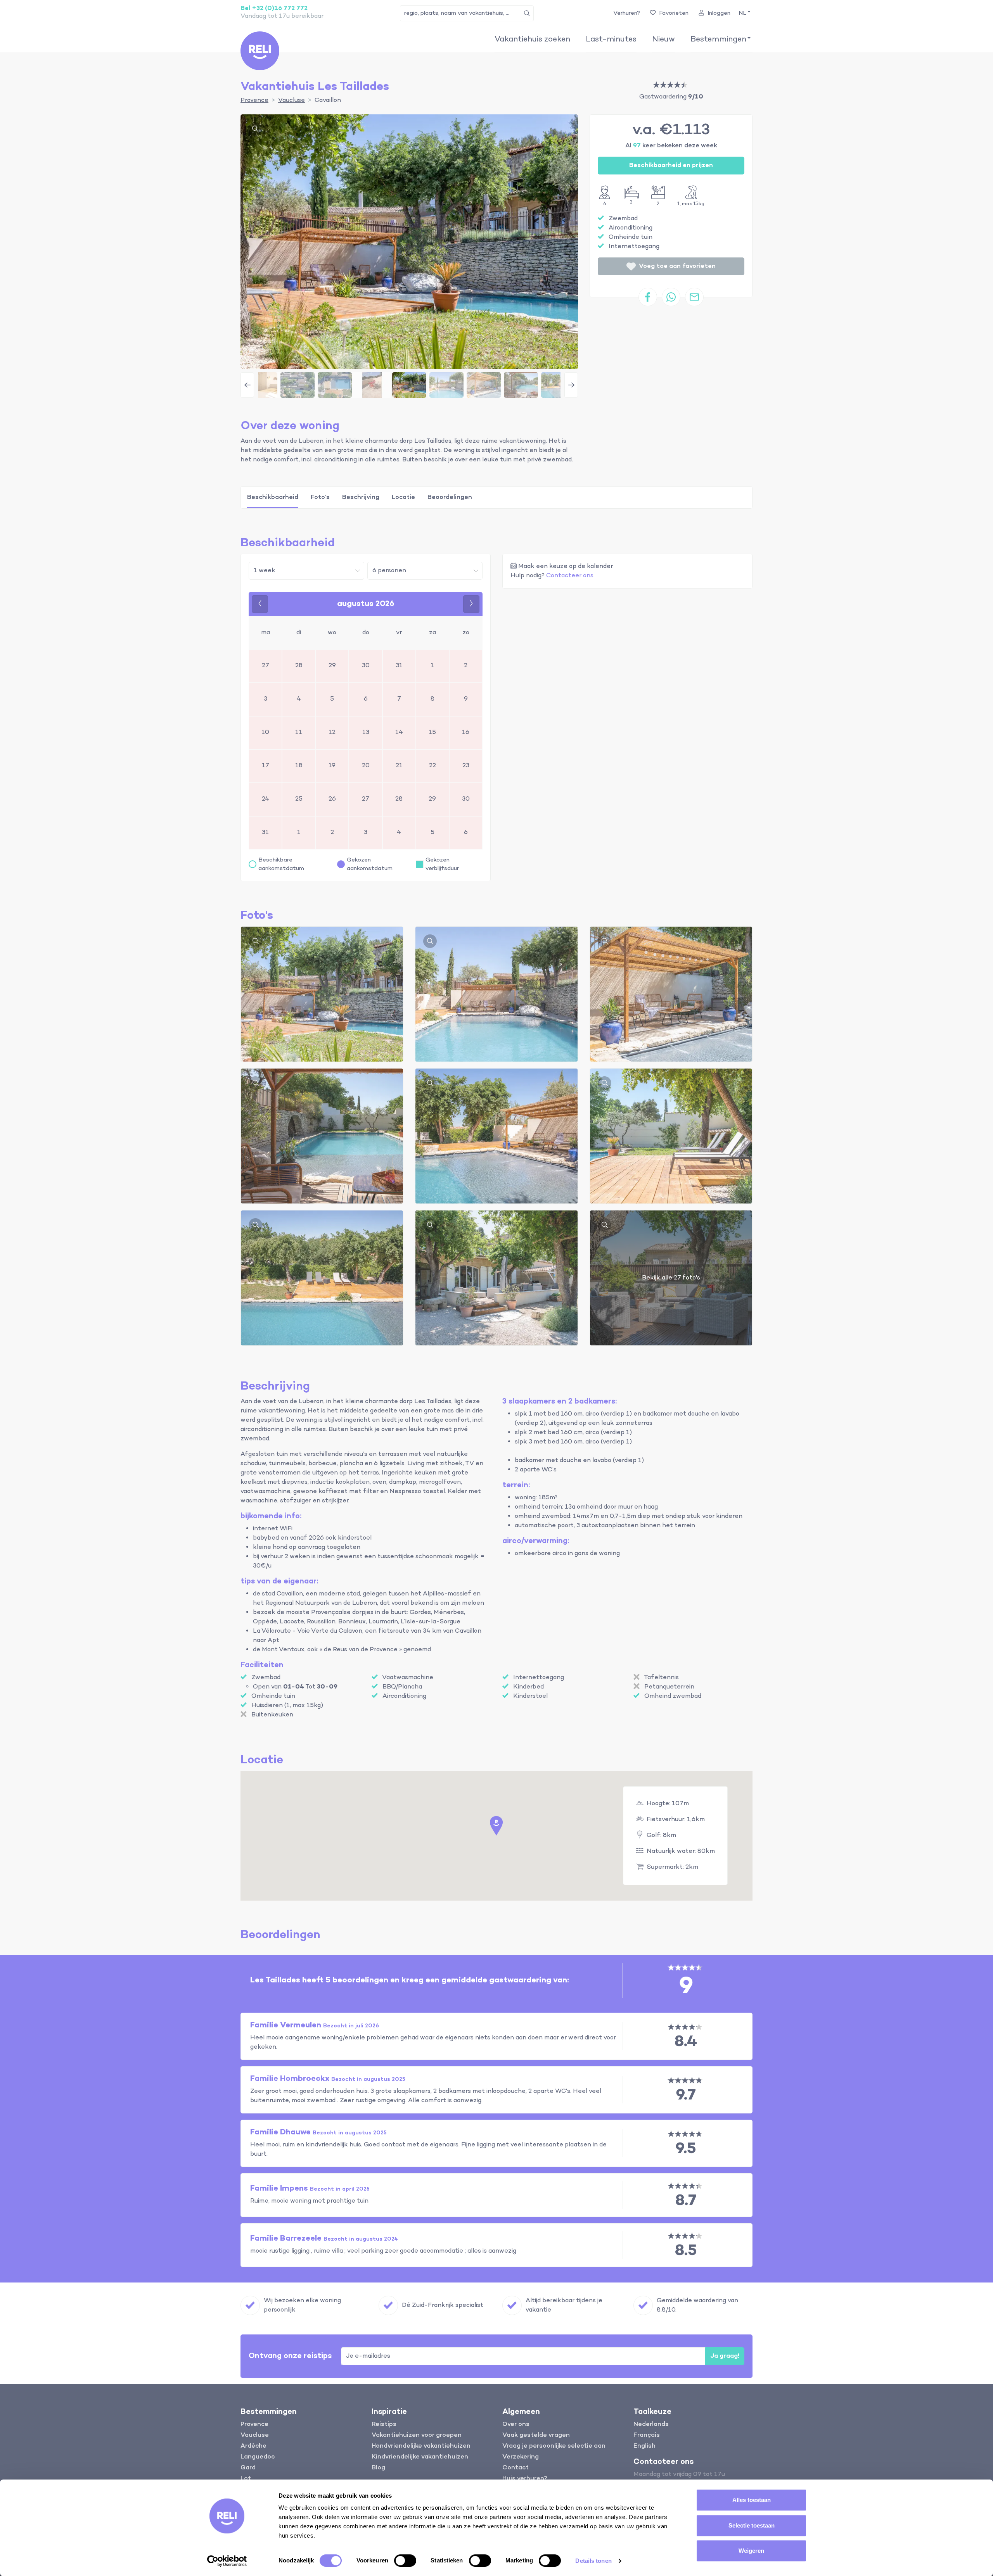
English (644, 2446)
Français (647, 2435)
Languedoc (258, 2457)
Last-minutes (611, 40)
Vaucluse (255, 2435)
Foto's (320, 497)
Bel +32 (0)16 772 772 (274, 9)
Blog (378, 2468)
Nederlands (651, 2424)
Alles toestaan (752, 2500)
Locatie (403, 497)
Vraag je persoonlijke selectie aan (554, 2446)
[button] (744, 13)
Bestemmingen (718, 40)
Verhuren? (627, 13)
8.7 (686, 2201)
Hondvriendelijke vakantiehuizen (421, 2446)
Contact (516, 2468)
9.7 (686, 2095)
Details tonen (593, 2561)
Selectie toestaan (752, 2525)
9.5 (686, 2149)
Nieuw (663, 40)
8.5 (686, 2251)
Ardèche (253, 2446)
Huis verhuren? (525, 2479)
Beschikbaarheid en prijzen (671, 166)
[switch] (405, 2560)
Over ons (516, 2424)
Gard (248, 2468)
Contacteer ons (570, 576)
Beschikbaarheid (273, 497)
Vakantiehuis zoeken (532, 40)
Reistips (384, 2424)
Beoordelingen (450, 497)
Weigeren (751, 2551)
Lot (246, 2479)
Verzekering (521, 2457)
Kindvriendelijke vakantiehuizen (420, 2457)
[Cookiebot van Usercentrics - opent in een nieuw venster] (227, 2561)
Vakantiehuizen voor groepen (417, 2435)
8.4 (686, 2042)
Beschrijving (361, 497)
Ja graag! (725, 2356)
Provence (254, 2424)
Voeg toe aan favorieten (677, 266)
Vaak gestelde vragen (536, 2435)
